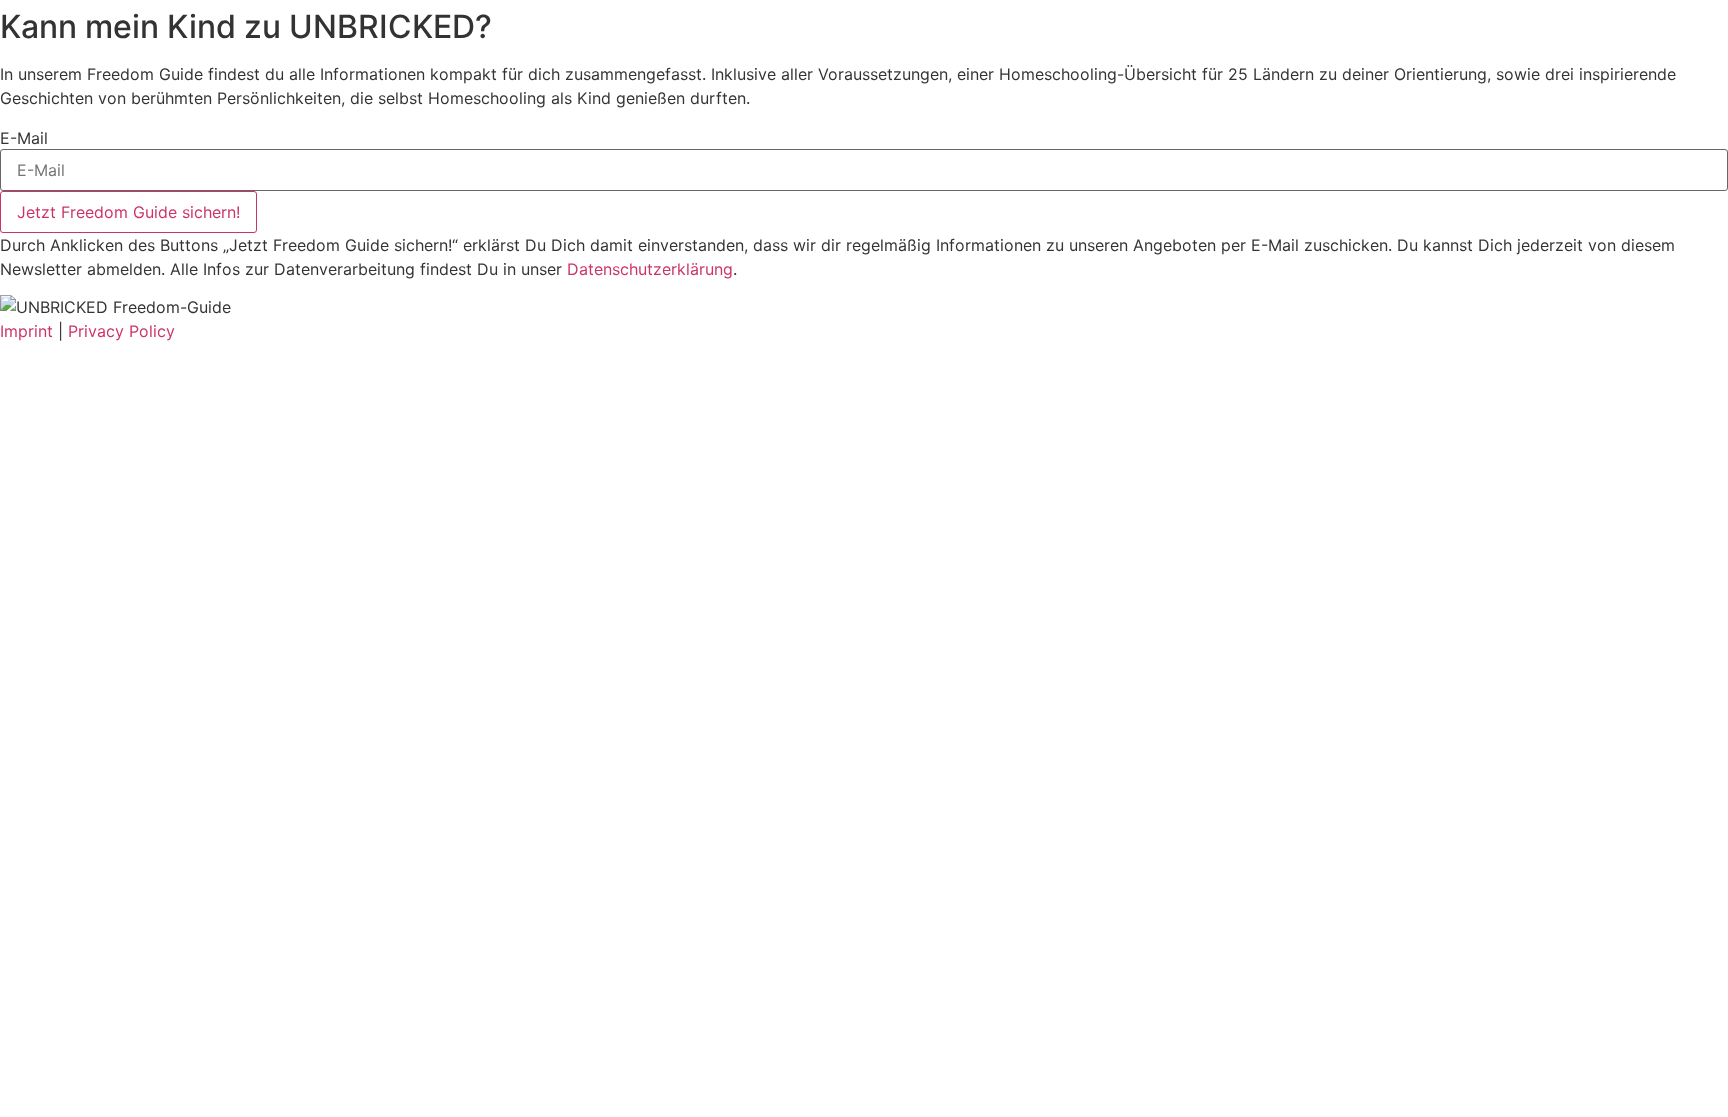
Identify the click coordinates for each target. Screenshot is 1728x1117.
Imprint (26, 331)
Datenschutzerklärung (650, 269)
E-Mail (24, 138)
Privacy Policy (121, 331)
